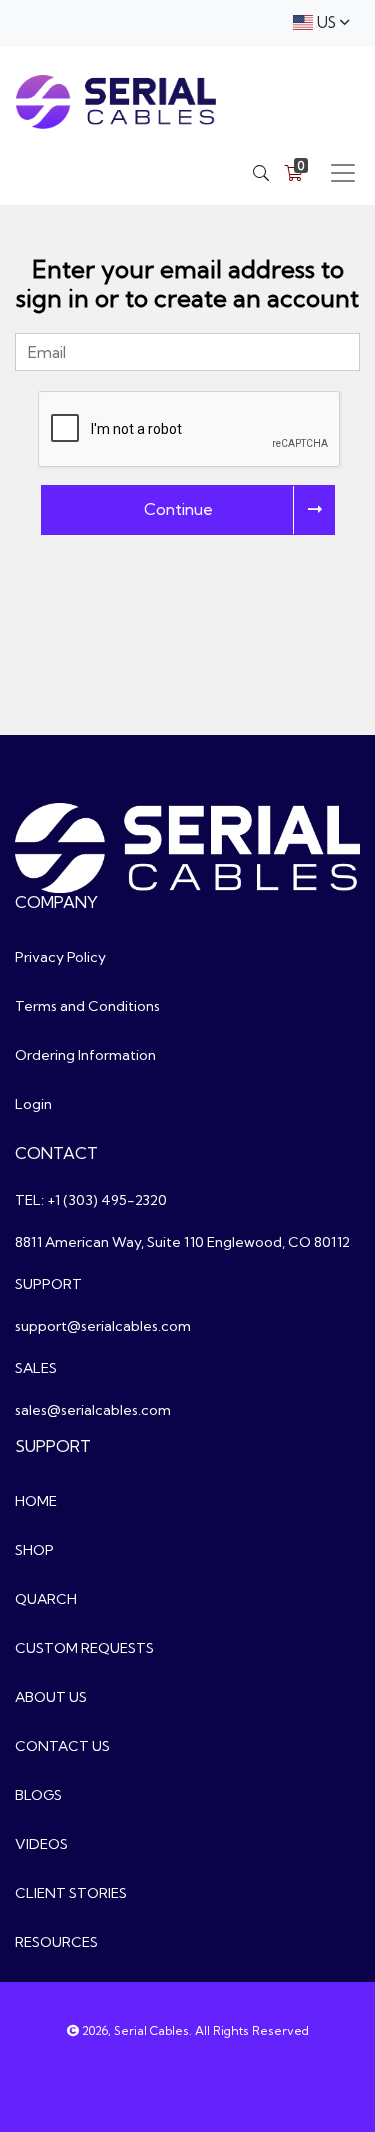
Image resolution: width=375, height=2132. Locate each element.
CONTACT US (62, 1746)
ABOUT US (51, 1697)
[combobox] (321, 23)
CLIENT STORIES (71, 1893)
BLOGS (38, 1795)
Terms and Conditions (87, 1006)
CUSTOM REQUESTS (84, 1648)
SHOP (34, 1550)
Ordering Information (85, 1055)
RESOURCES (56, 1942)
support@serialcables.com (103, 1326)
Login (33, 1104)
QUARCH (46, 1599)
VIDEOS (41, 1844)
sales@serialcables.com (93, 1410)
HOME (36, 1501)
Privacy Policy (60, 957)
